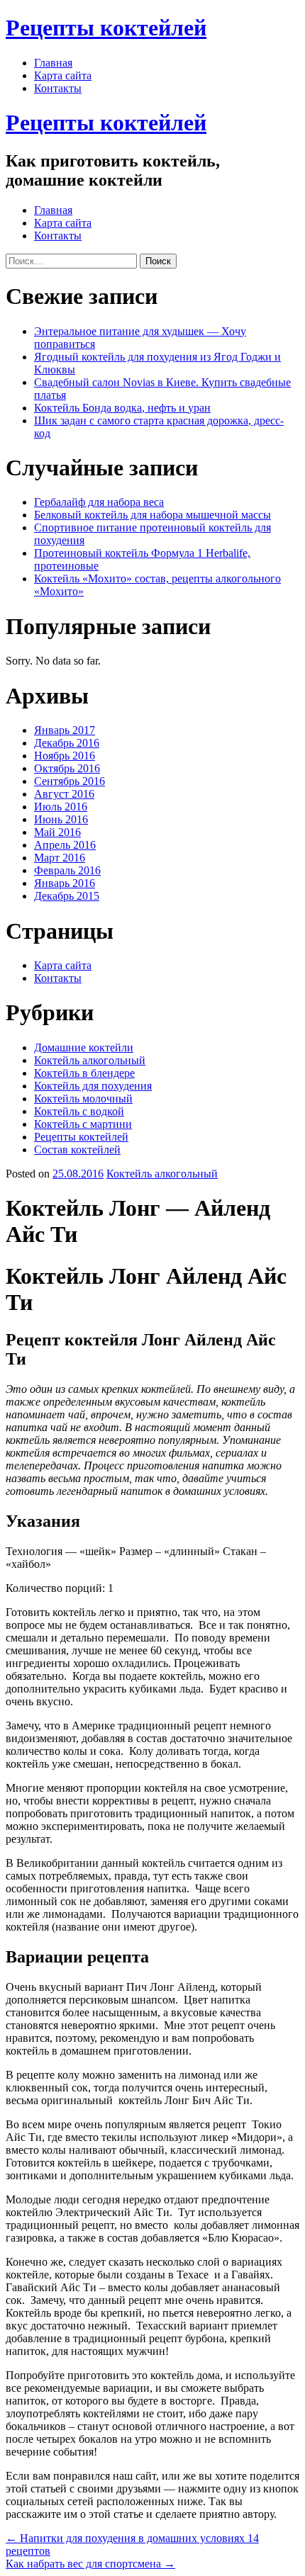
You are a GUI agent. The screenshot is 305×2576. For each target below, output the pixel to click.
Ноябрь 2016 (65, 756)
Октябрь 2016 (67, 768)
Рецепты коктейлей (106, 28)
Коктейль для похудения (93, 1086)
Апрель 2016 (65, 845)
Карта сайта (63, 75)
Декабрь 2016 (67, 743)
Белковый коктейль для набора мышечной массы (152, 515)
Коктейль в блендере (84, 1073)
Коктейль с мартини (83, 1124)
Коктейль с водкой (79, 1111)
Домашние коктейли (84, 1047)
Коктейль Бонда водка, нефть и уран (122, 408)
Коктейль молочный (83, 1098)
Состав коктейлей (77, 1149)
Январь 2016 (65, 883)
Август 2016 (64, 794)
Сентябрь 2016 (70, 781)
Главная (53, 63)
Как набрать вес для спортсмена (90, 2564)
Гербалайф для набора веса (99, 502)
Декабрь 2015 (67, 896)
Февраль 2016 (67, 870)
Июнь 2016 (61, 819)
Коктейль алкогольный (90, 1060)
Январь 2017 (65, 730)
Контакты (58, 88)
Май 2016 (57, 832)
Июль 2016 (61, 807)
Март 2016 (60, 858)
